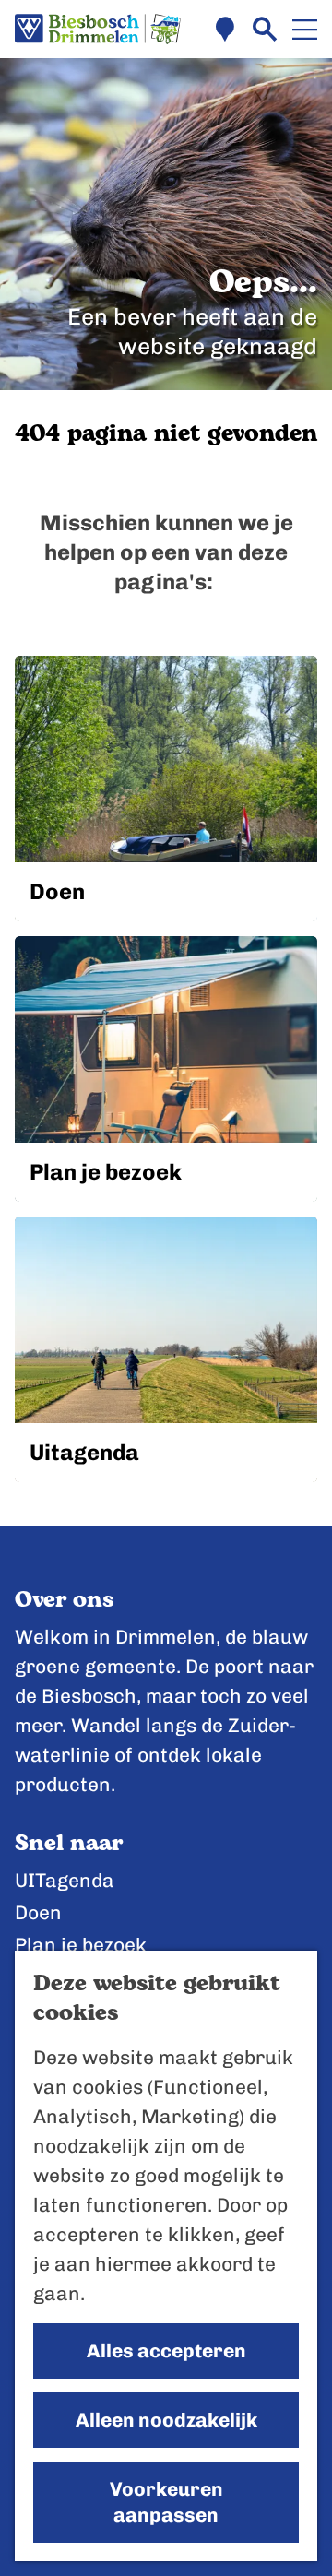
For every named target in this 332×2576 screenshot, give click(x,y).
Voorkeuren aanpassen (166, 2502)
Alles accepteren (166, 2350)
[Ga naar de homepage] (98, 29)
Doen (38, 1912)
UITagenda (65, 1880)
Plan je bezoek (81, 1945)
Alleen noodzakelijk (166, 2420)
